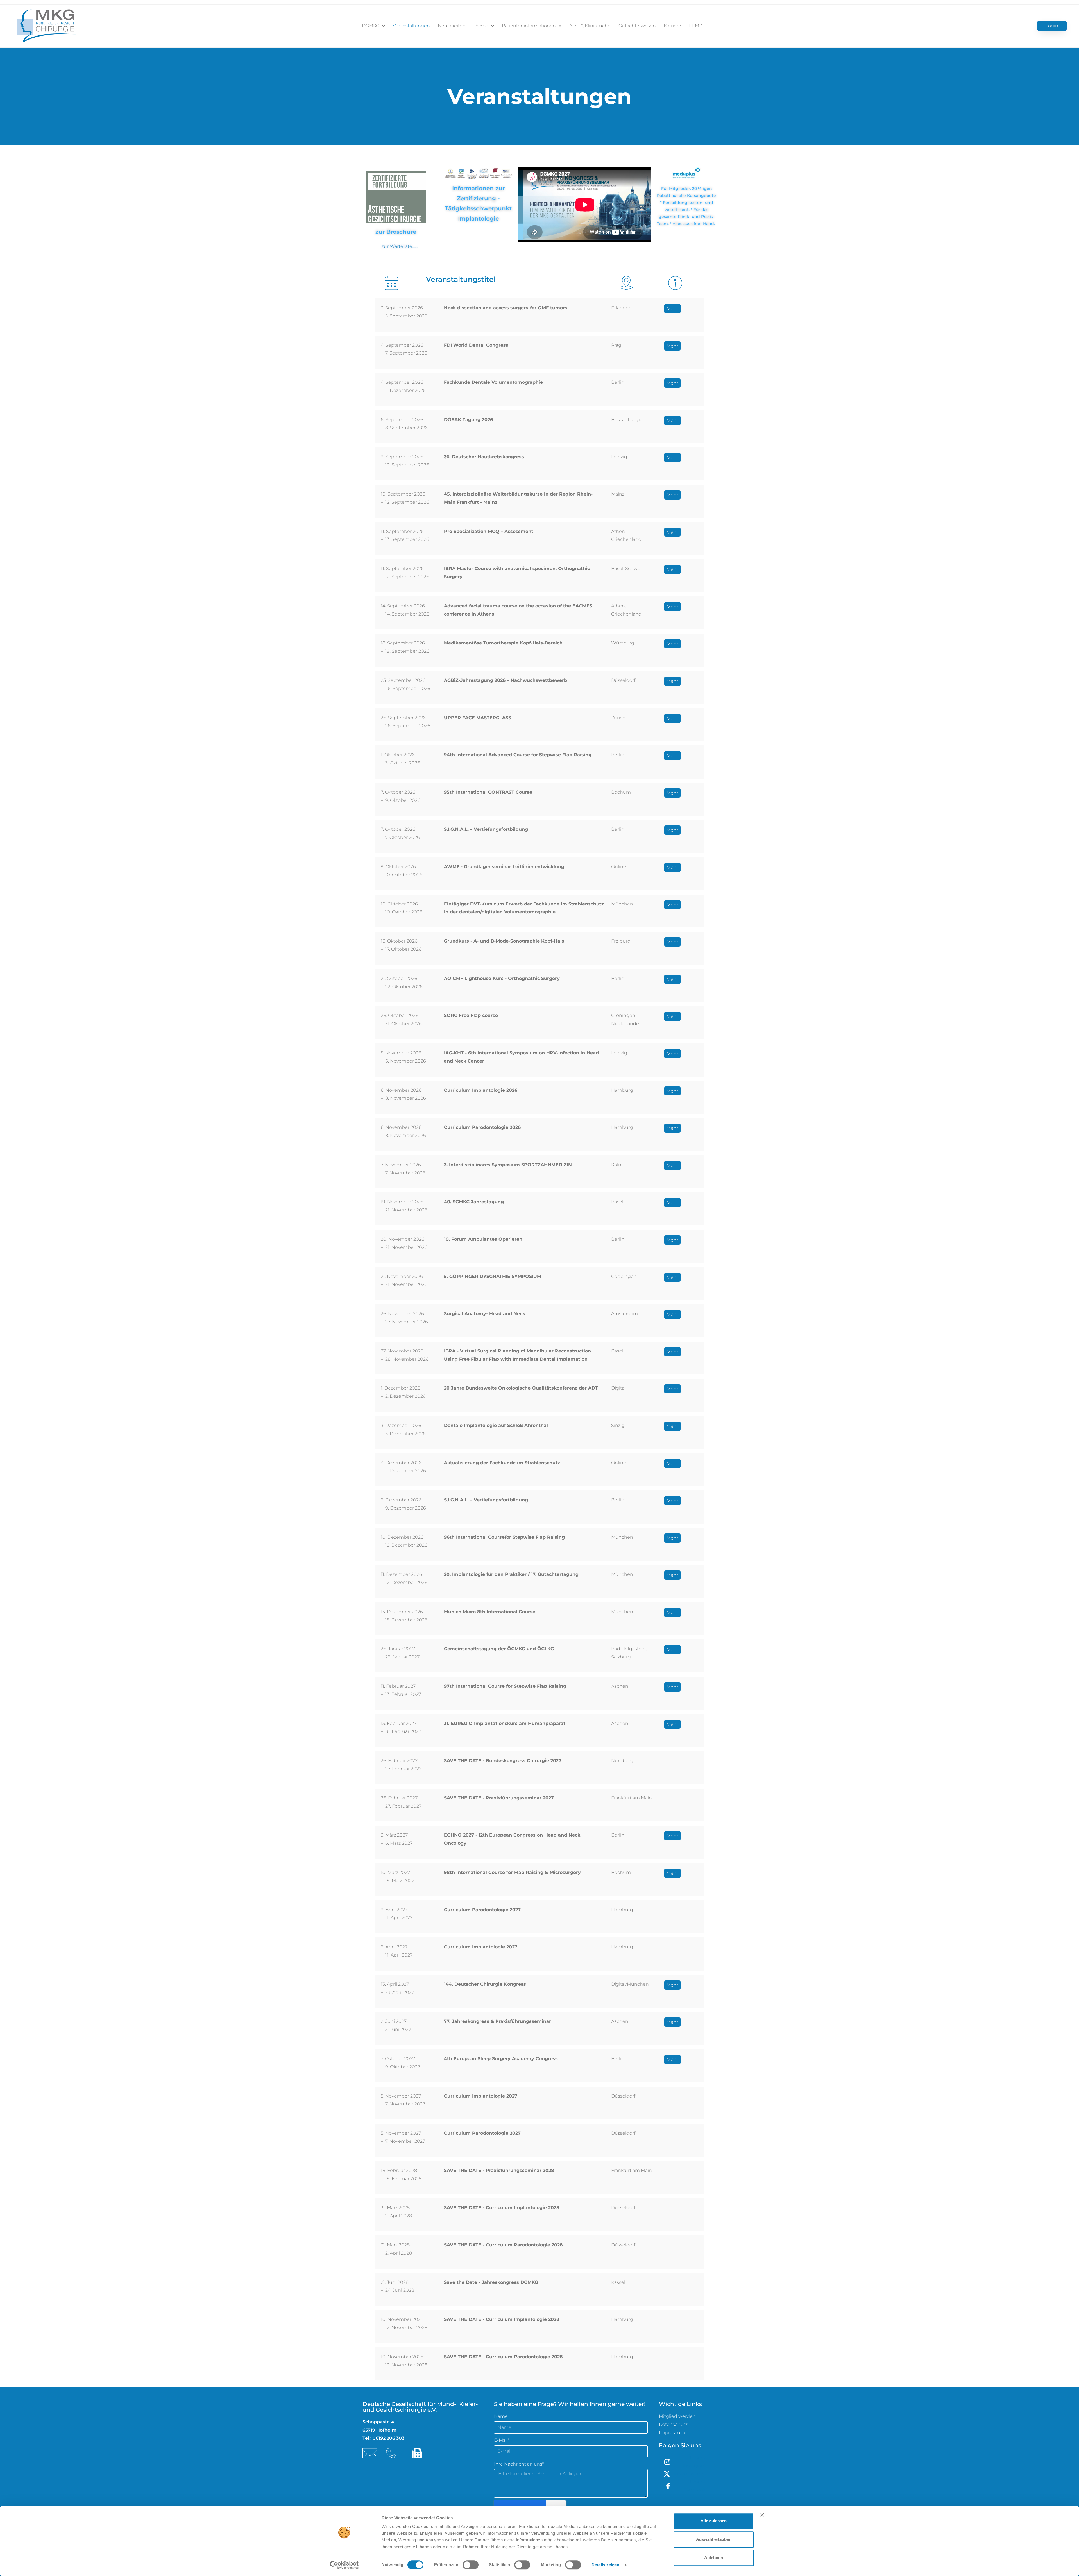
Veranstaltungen (411, 26)
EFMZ (695, 26)
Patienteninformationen (529, 26)
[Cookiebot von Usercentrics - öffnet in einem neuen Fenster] (344, 2565)
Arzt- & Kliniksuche (590, 26)
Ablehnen (714, 2558)
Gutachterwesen (637, 26)
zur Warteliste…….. (401, 246)
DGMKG (371, 26)
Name (501, 2416)
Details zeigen (605, 2565)
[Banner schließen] (762, 2515)
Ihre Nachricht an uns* (519, 2464)
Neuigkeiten (452, 26)
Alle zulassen (714, 2521)
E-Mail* (502, 2440)
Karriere (672, 26)
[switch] (471, 2565)
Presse (481, 26)
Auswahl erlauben (714, 2539)
